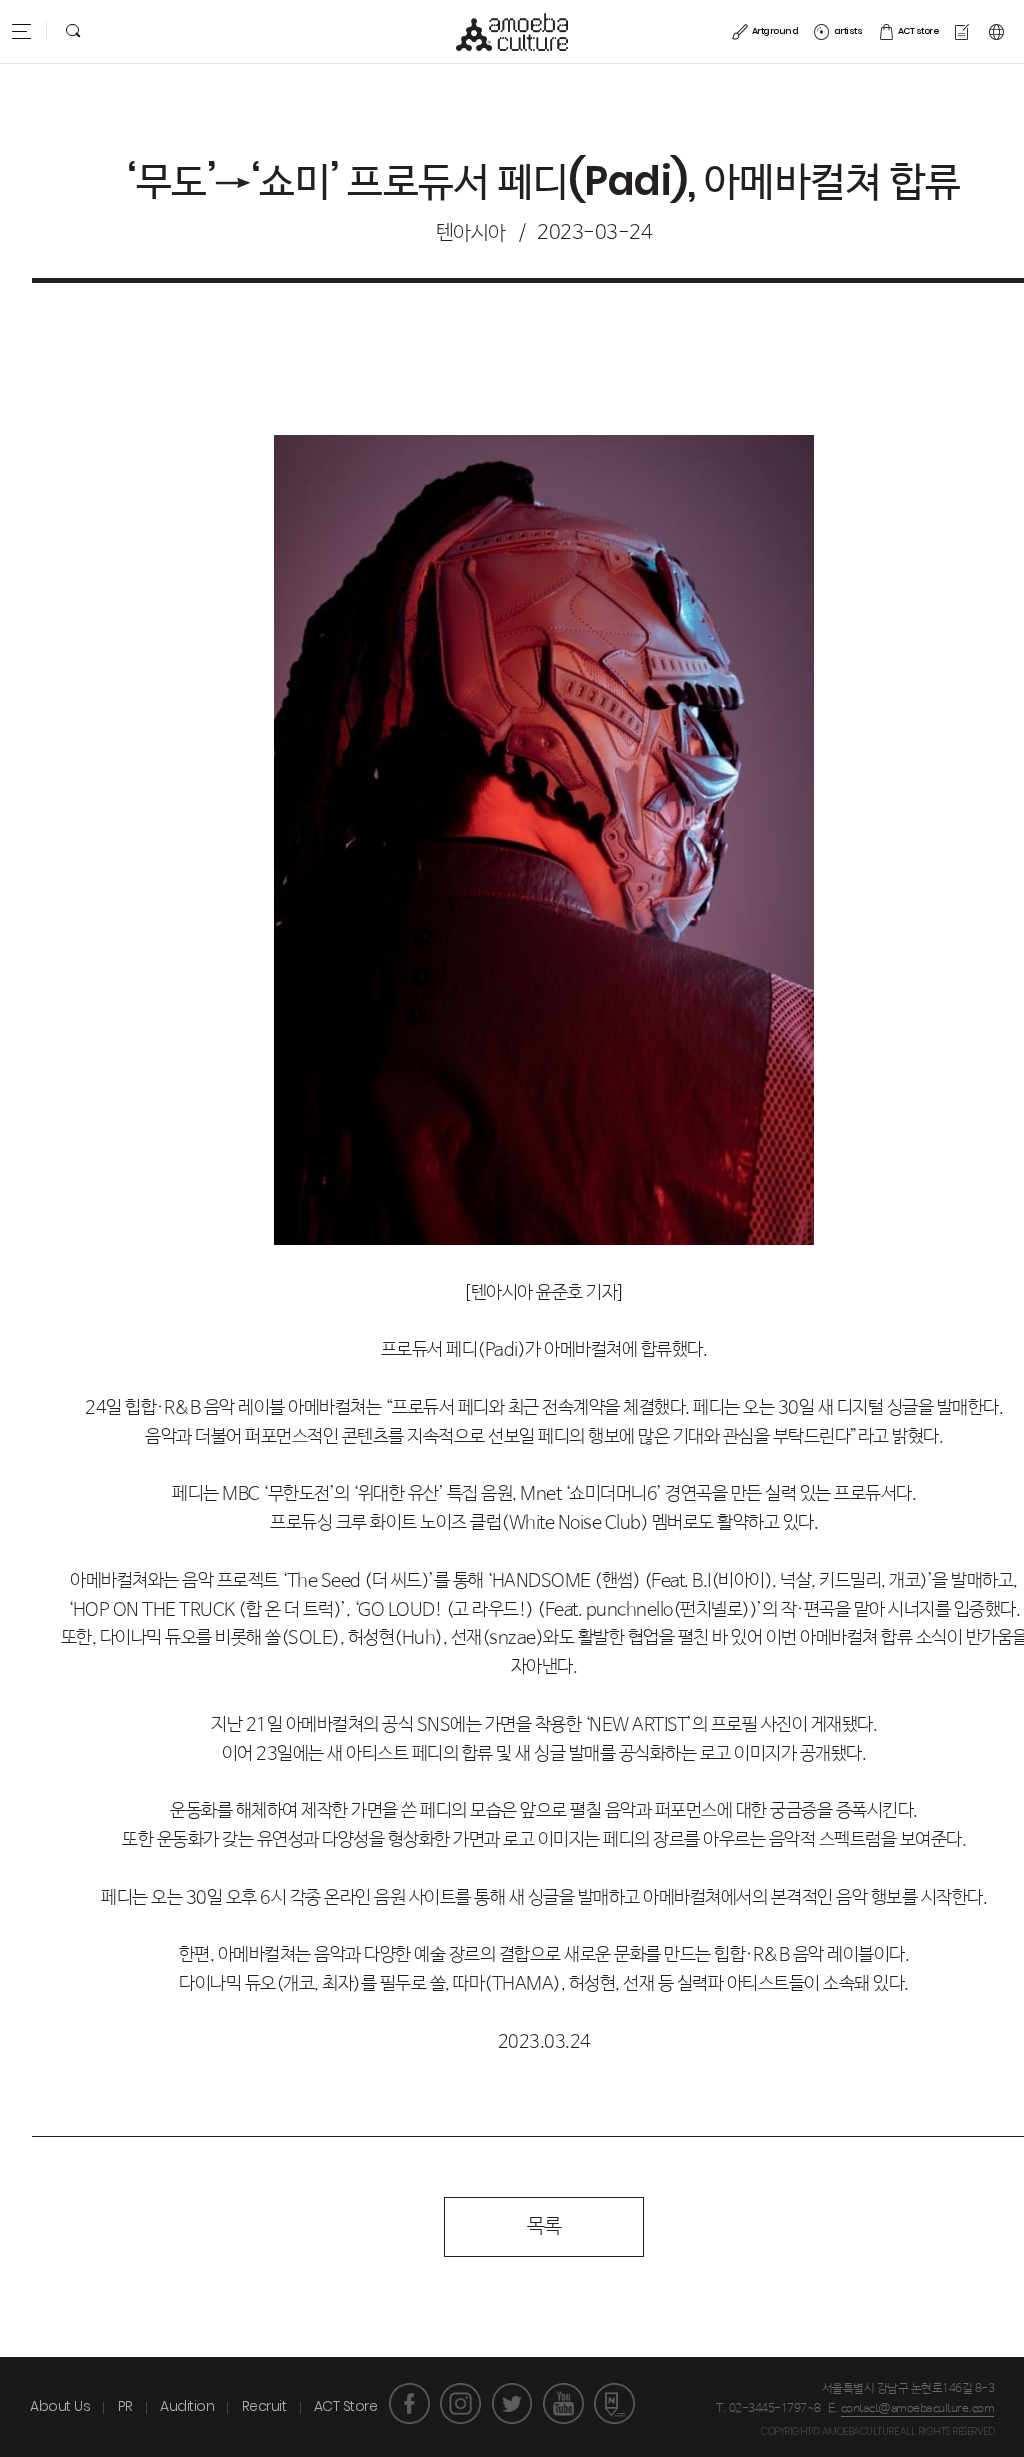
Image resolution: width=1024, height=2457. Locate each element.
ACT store (918, 32)
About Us (60, 2406)
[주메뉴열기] (21, 31)
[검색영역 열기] (73, 31)
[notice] (963, 31)
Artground (775, 32)
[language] (999, 31)
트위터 (512, 2403)
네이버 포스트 (614, 2403)
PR (125, 2406)
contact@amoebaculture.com (918, 2409)
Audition (187, 2406)
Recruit (264, 2406)
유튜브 (563, 2403)
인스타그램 (460, 2403)
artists (848, 32)
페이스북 (409, 2403)
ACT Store (346, 2406)
